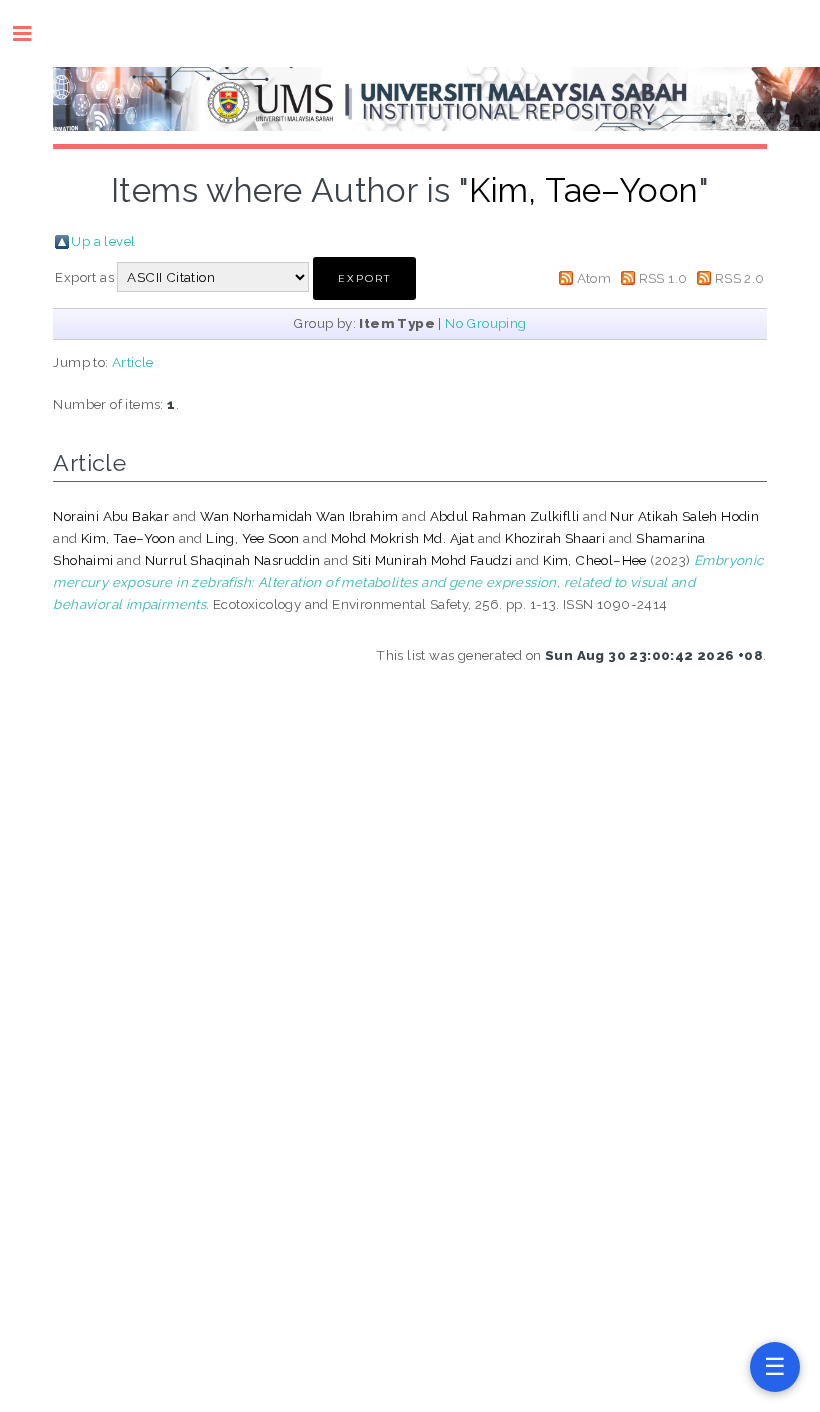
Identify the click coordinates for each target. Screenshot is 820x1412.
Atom (594, 278)
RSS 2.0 (740, 278)
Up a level (103, 241)
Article (133, 362)
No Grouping (485, 323)
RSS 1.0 (663, 278)
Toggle (32, 33)
